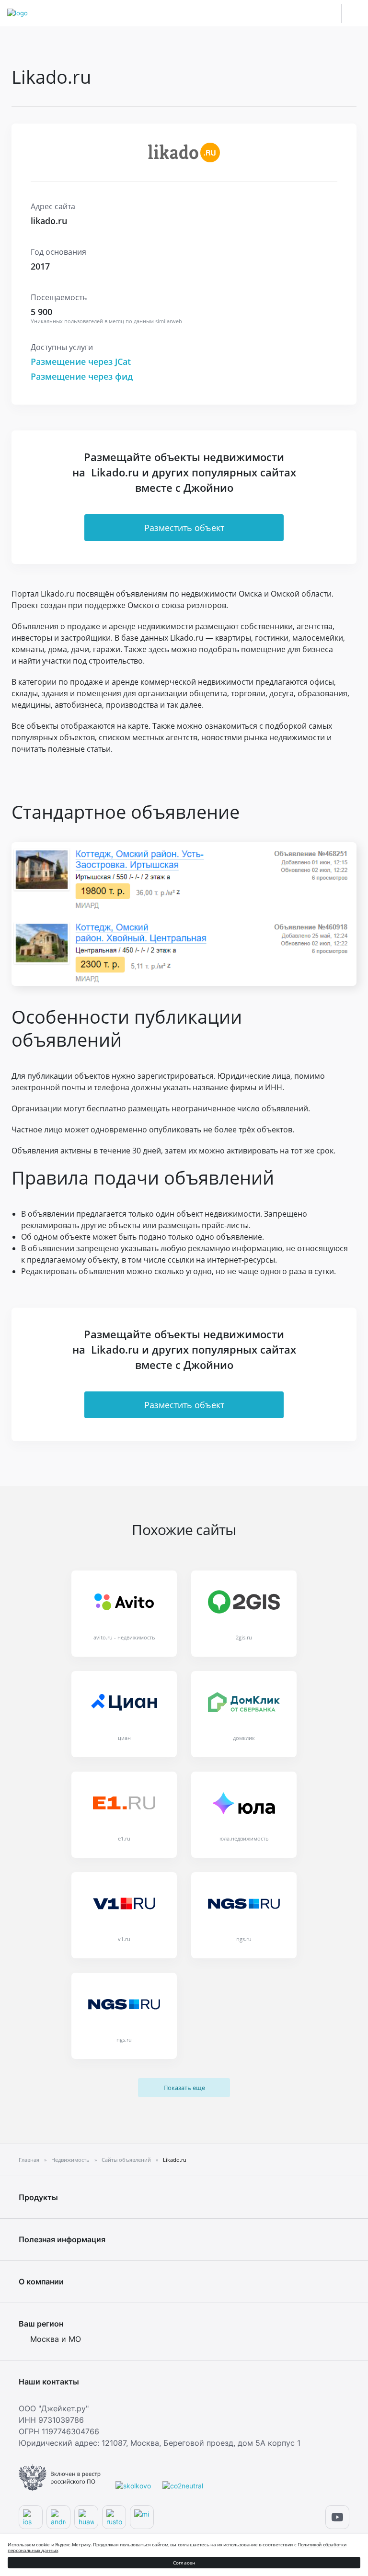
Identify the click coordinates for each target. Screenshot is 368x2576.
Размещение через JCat (81, 362)
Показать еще (184, 2088)
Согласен (184, 2563)
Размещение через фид (82, 376)
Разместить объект (184, 528)
